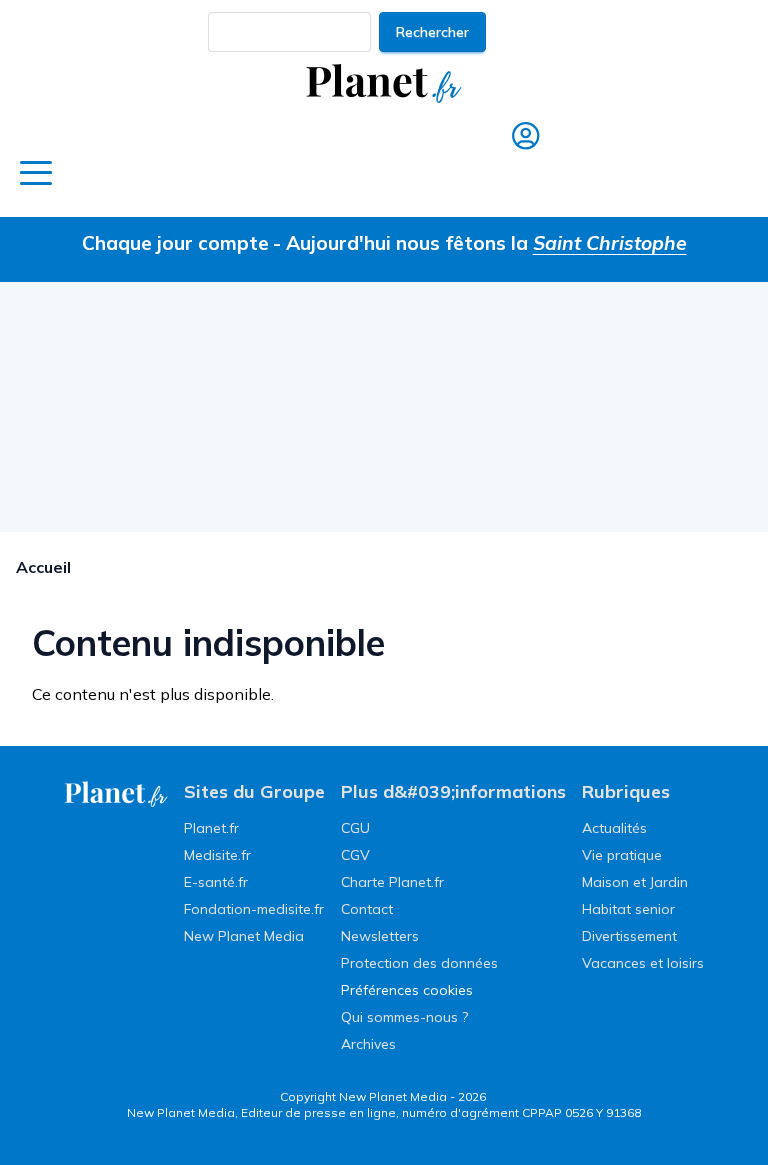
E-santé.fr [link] (216, 882)
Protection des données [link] (419, 963)
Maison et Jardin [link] (635, 882)
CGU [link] (355, 828)
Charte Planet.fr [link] (392, 882)
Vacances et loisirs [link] (643, 963)
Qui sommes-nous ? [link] (404, 1017)
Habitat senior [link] (628, 909)
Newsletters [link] (380, 936)
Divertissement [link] (629, 936)
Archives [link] (368, 1044)
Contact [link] (367, 909)
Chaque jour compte (175, 243)
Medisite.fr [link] (217, 855)
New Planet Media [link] (244, 936)
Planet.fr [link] (211, 828)
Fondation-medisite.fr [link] (254, 909)
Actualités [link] (614, 828)
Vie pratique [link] (622, 855)
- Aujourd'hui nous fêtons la (480, 243)
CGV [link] (355, 855)
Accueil (43, 567)
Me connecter (521, 176)
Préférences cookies (407, 990)
